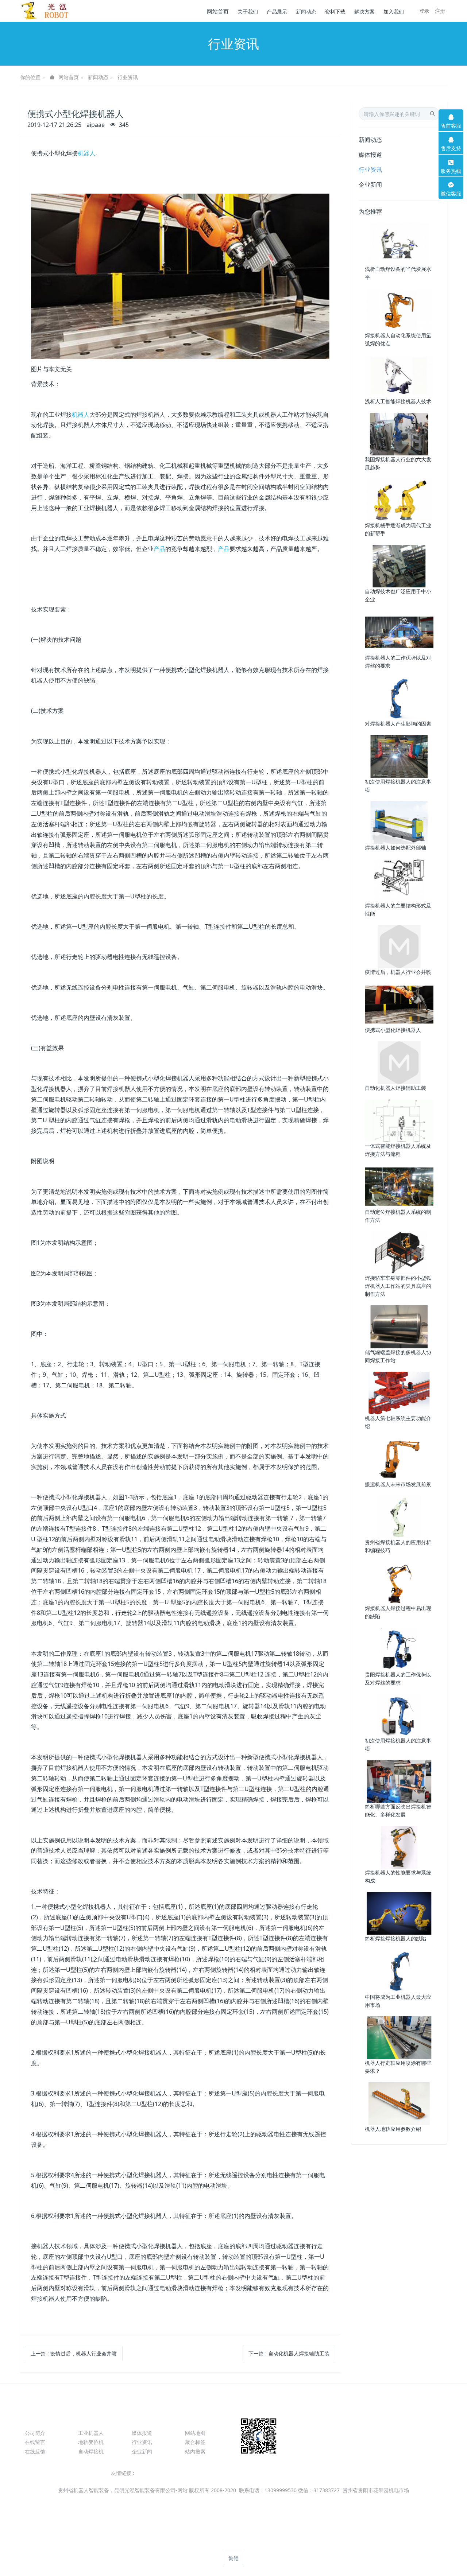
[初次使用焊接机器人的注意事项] (399, 756)
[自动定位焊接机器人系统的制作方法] (399, 1186)
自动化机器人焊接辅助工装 (395, 1088)
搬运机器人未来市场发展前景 (398, 1484)
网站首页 (218, 11)
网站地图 (195, 2433)
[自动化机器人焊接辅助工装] (399, 1062)
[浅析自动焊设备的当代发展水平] (399, 243)
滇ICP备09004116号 (233, 2499)
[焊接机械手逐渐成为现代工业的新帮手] (399, 499)
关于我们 (39, 2420)
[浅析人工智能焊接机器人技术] (399, 375)
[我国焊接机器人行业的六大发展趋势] (399, 433)
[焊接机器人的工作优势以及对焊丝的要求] (399, 632)
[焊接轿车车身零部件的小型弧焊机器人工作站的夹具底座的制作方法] (399, 1252)
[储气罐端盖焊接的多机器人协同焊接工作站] (399, 1326)
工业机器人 (91, 2433)
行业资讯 (128, 77)
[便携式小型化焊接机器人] (399, 1004)
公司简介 (35, 2433)
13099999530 (373, 2437)
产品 (159, 549)
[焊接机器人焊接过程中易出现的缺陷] (399, 1583)
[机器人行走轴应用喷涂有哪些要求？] (399, 2037)
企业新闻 (370, 184)
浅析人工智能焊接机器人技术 (398, 401)
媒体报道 (370, 155)
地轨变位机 (91, 2442)
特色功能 (200, 2420)
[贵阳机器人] (47, 11)
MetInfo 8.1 (221, 2545)
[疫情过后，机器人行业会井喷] (399, 946)
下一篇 (289, 2353)
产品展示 (93, 2420)
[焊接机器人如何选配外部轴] (399, 822)
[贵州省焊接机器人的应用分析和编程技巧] (399, 1516)
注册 (440, 11)
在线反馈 (35, 2451)
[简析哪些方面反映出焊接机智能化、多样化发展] (399, 1781)
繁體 (233, 2558)
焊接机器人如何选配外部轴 (395, 848)
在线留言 (35, 2442)
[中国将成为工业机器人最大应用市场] (399, 1971)
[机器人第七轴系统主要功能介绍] (399, 1392)
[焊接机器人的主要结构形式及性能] (399, 880)
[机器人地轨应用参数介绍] (399, 2103)
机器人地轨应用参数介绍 (393, 2129)
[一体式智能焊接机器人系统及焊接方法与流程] (399, 1120)
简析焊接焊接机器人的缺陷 (395, 1938)
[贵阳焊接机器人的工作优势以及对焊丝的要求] (399, 1649)
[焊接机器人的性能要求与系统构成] (399, 1847)
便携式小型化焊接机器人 (393, 1030)
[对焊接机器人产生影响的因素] (399, 698)
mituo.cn (280, 2545)
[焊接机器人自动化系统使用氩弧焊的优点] (399, 309)
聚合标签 (195, 2442)
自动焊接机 (91, 2451)
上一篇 (74, 2353)
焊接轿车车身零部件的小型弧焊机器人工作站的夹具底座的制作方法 (398, 1286)
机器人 (86, 153)
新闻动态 (98, 77)
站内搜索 (195, 2451)
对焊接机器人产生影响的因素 (398, 724)
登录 (424, 11)
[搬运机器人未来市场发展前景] (399, 1458)
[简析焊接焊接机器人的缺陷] (399, 1913)
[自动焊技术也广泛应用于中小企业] (399, 566)
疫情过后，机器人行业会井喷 (398, 972)
